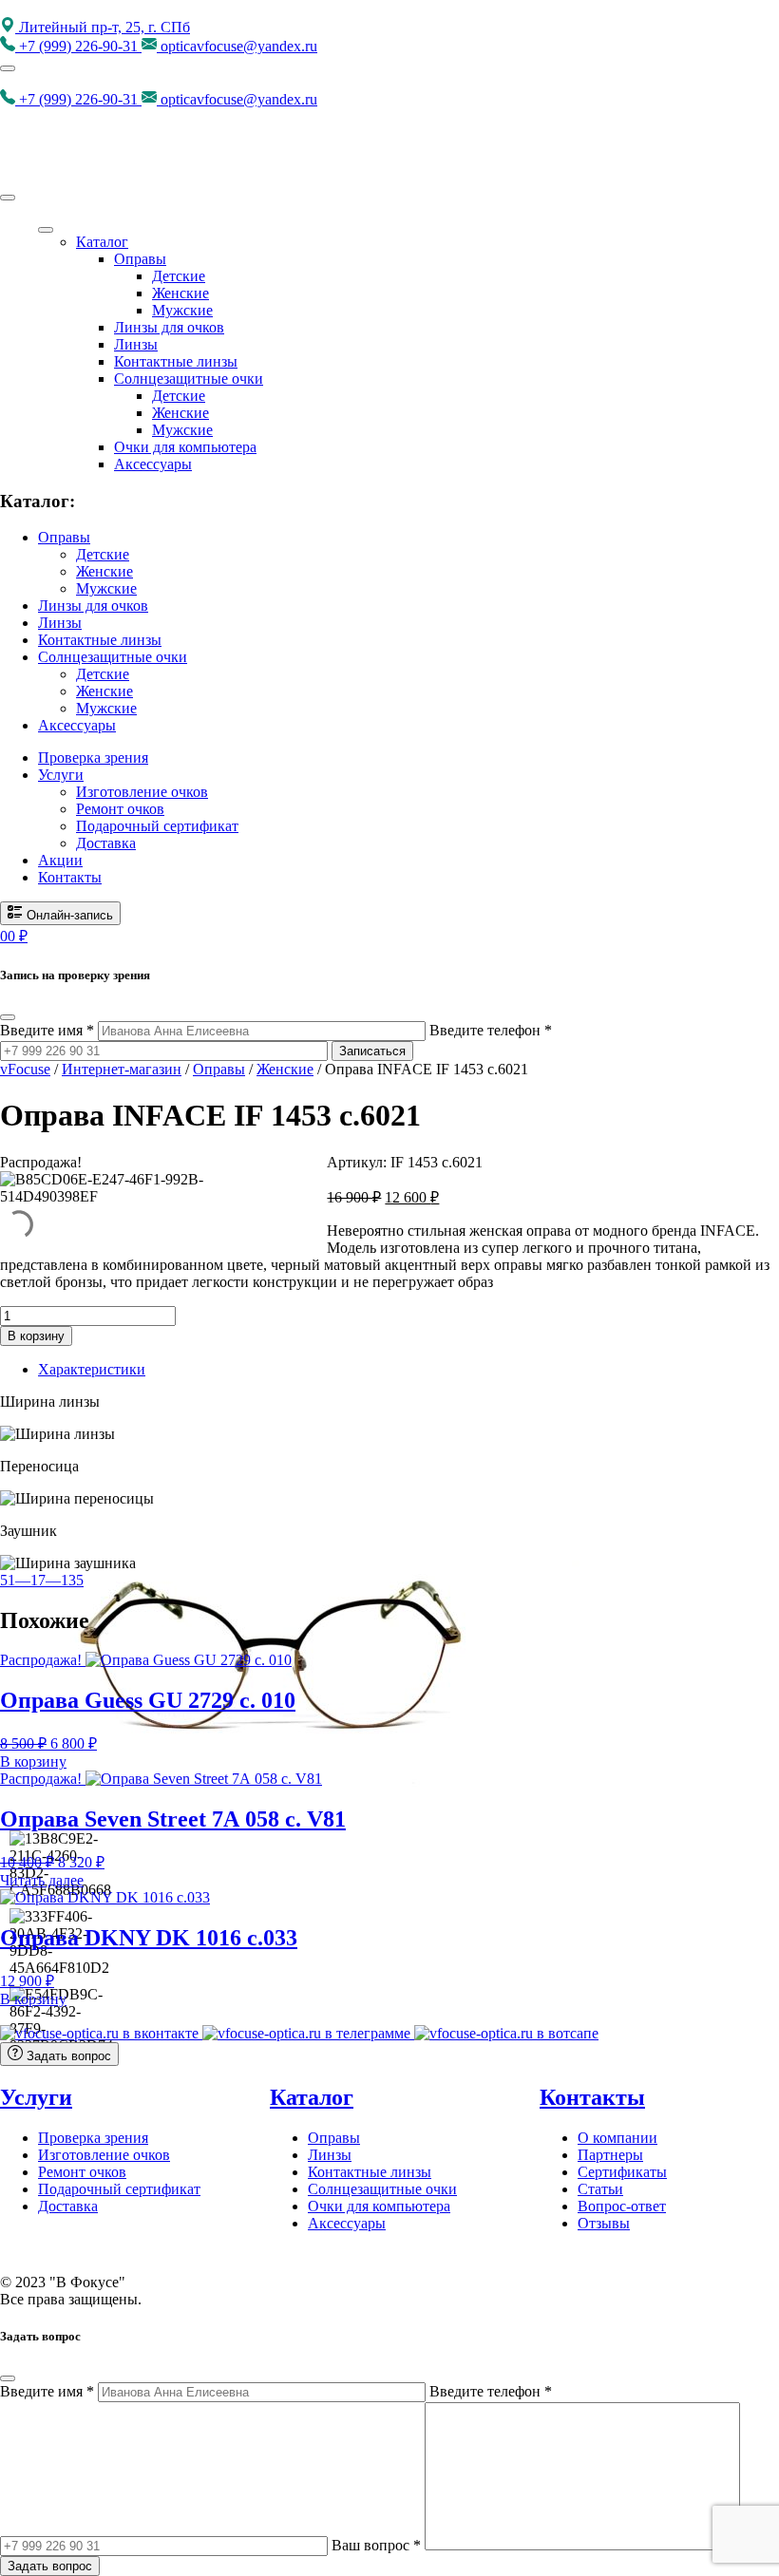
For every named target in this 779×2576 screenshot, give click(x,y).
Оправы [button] (64, 537)
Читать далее (42, 1880)
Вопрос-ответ (622, 2206)
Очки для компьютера (185, 447)
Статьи (600, 2189)
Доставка (106, 843)
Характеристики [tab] (92, 1369)
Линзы (136, 344)
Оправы (140, 259)
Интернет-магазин (122, 1069)
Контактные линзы (176, 361)
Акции (60, 860)
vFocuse (25, 1069)
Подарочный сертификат (157, 826)
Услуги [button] (61, 775)
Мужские (182, 310)
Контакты (70, 877)
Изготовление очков (142, 792)
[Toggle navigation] (8, 68)
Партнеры (610, 2155)
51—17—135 (42, 1580)
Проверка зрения (93, 758)
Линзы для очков (169, 327)
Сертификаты (622, 2172)
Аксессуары (153, 464)
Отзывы (604, 2223)
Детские (179, 276)
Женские (180, 293)
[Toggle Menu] (46, 230)
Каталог (102, 242)
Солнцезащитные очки (189, 379)
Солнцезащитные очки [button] (113, 657)
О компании (617, 2138)
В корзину (36, 1336)
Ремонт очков (120, 809)
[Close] (8, 198)
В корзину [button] (33, 1762)
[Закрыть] (8, 1017)
